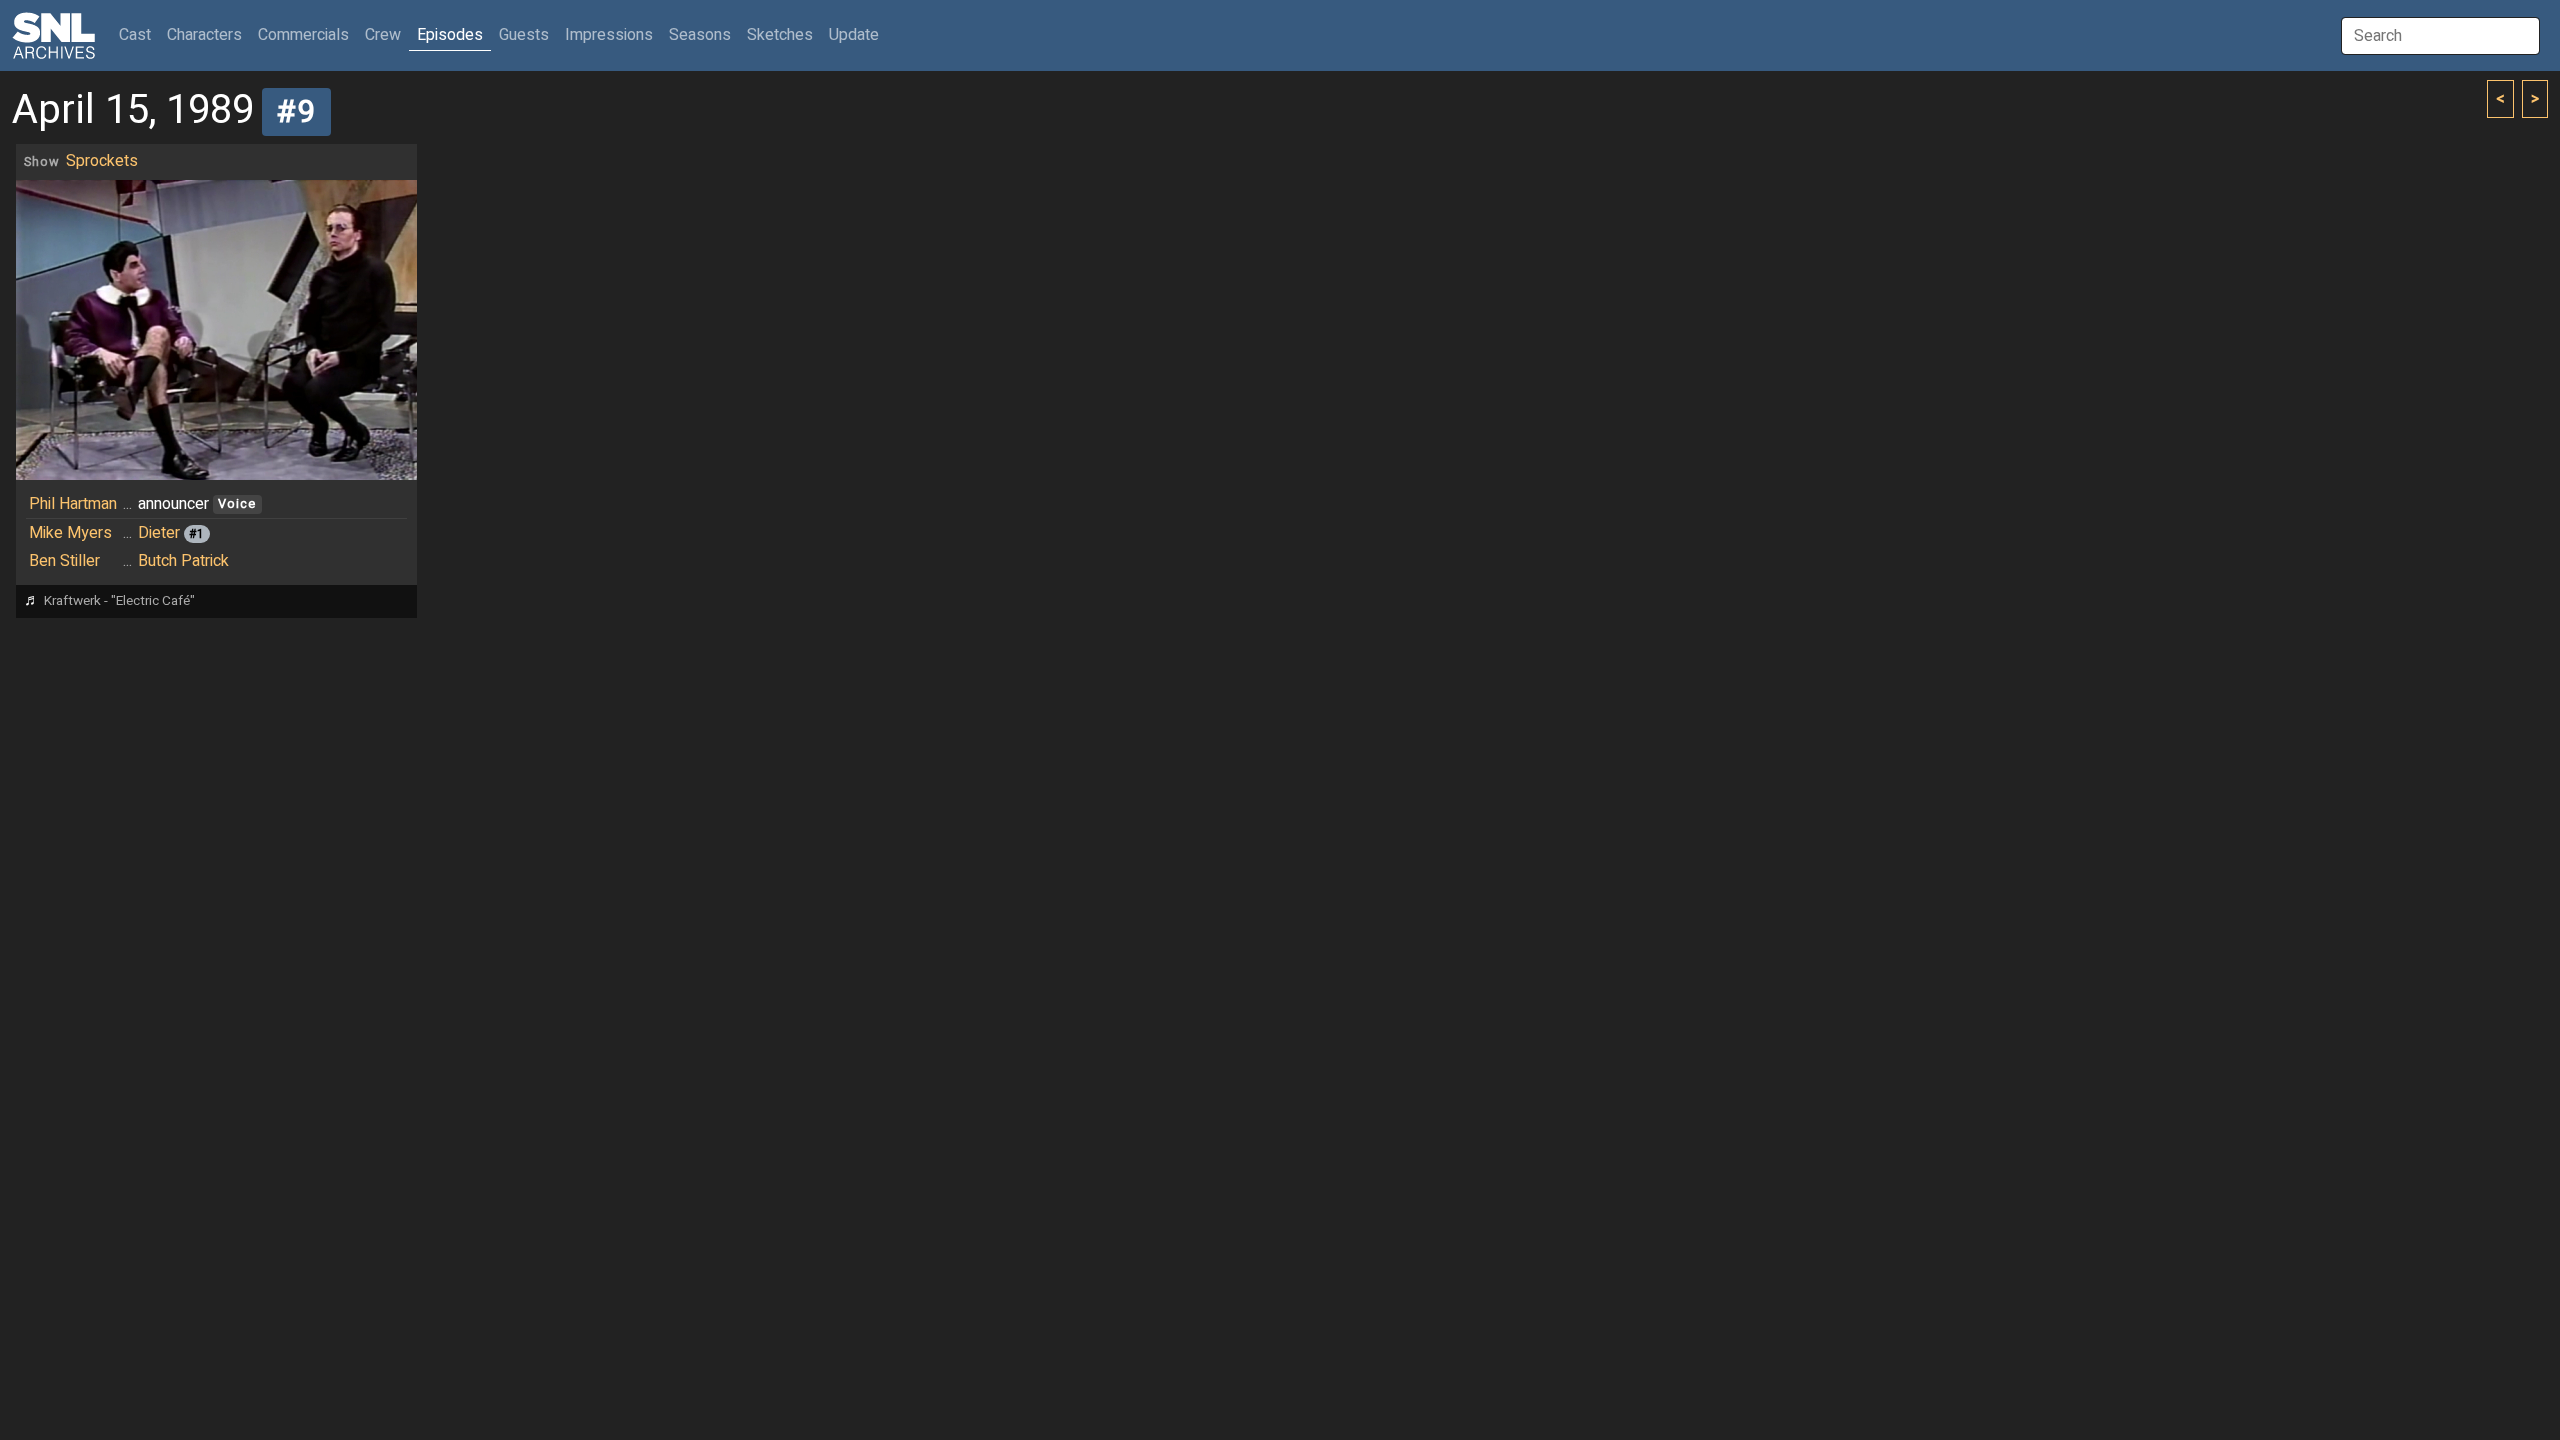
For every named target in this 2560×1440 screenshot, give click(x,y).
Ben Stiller (64, 561)
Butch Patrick (183, 561)
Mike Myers (70, 533)
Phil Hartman (73, 504)
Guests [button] (524, 35)
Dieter (159, 533)
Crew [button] (383, 35)
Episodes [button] (450, 35)
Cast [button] (139, 34)
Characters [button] (204, 35)
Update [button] (854, 35)
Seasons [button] (700, 35)
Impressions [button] (609, 35)
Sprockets (102, 161)
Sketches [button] (780, 35)
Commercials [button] (303, 35)
